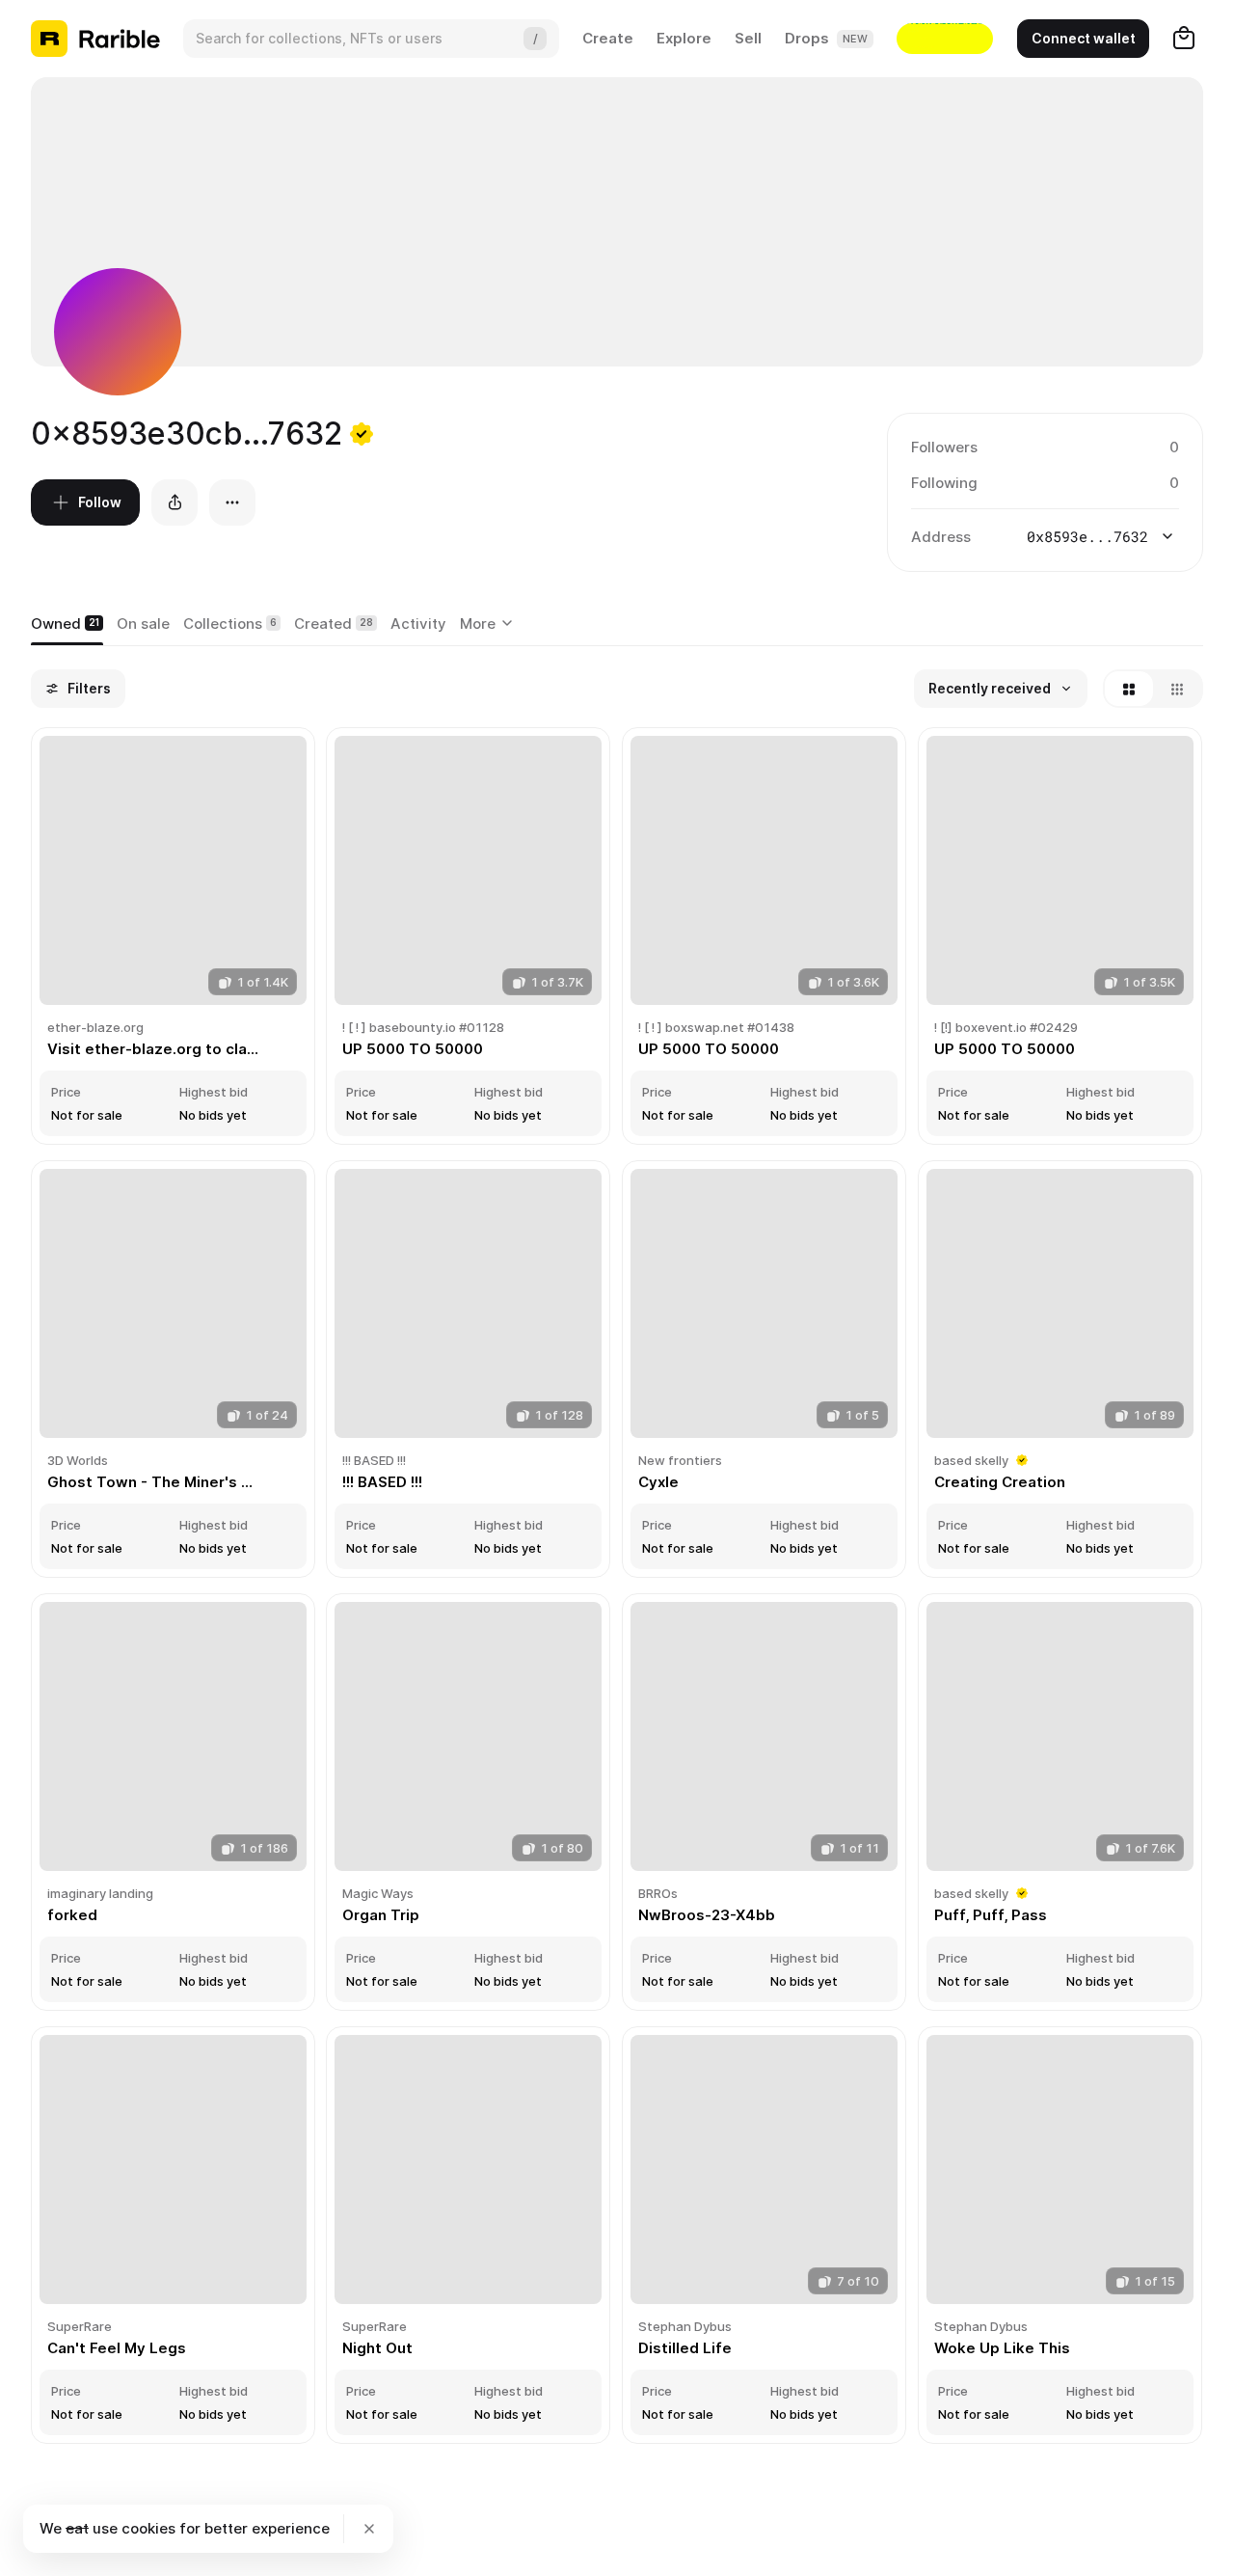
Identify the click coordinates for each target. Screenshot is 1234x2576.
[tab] (67, 624)
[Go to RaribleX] (945, 39)
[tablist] (489, 624)
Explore (684, 38)
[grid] (617, 1587)
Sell (748, 38)
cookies (148, 2528)
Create (608, 38)
